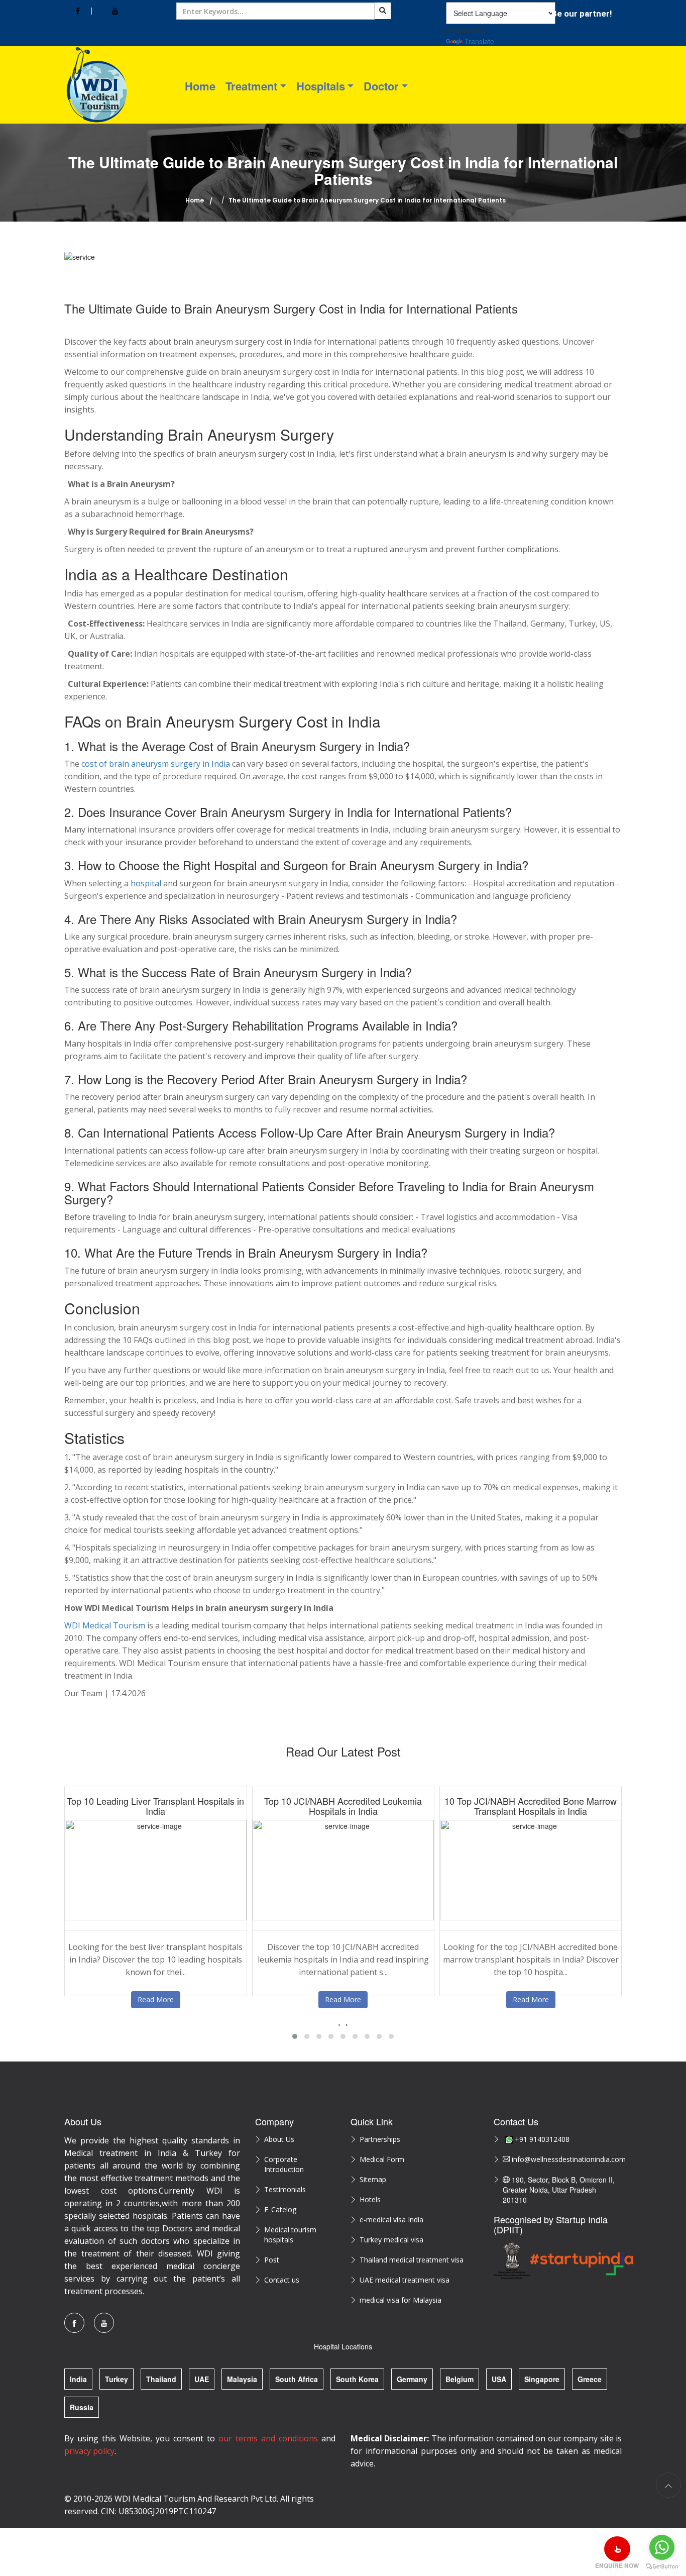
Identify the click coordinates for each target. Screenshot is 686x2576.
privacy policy (89, 2451)
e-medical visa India (391, 2220)
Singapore (542, 2379)
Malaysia (242, 2379)
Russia (82, 2407)
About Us (279, 2139)
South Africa (297, 2379)
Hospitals (321, 86)
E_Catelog (280, 2209)
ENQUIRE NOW (617, 2565)
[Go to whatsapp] (662, 2547)
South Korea (357, 2379)
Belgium (460, 2379)
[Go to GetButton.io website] (662, 2566)
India (78, 2379)
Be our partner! (582, 14)
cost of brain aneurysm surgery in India (156, 764)
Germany (412, 2379)
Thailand (161, 2379)
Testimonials (285, 2189)
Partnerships (380, 2139)
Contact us (282, 2280)
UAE (202, 2379)
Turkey (117, 2379)
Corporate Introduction (284, 2164)
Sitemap (373, 2179)
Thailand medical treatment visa (412, 2260)
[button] (295, 2036)
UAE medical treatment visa (405, 2280)
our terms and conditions (268, 2438)
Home (200, 86)
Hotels (370, 2199)
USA (499, 2379)
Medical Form (382, 2159)
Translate (479, 41)
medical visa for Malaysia (401, 2300)
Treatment (251, 86)
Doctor (381, 86)
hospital (146, 883)
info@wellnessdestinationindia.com (566, 2159)
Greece (590, 2379)
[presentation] (339, 2024)
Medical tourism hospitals (290, 2235)
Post (272, 2260)
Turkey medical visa (391, 2240)
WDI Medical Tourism (105, 1625)
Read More (156, 1999)
